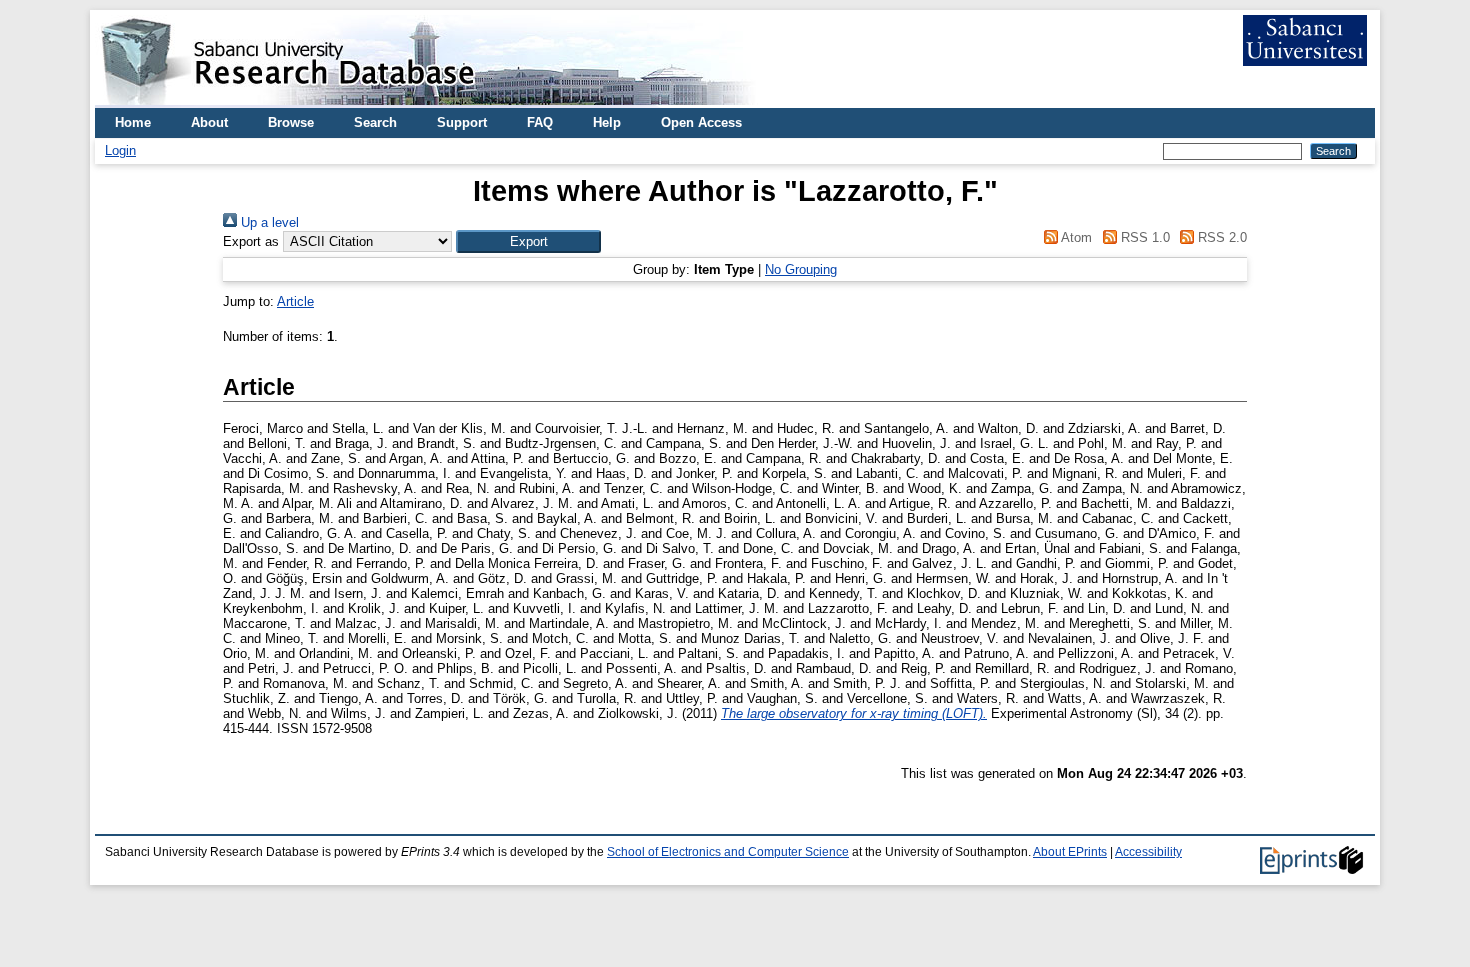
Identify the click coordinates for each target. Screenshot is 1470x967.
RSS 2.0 (1220, 237)
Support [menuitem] (462, 122)
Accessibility (1148, 852)
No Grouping (801, 269)
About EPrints (1070, 852)
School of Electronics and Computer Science (728, 852)
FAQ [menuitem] (540, 122)
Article (295, 301)
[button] (528, 241)
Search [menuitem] (375, 122)
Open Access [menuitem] (701, 122)
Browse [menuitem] (291, 122)
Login (120, 150)
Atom (1075, 237)
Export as (251, 241)
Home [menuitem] (133, 122)
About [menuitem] (209, 122)
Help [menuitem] (607, 122)
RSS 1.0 (1143, 237)
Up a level (268, 222)
